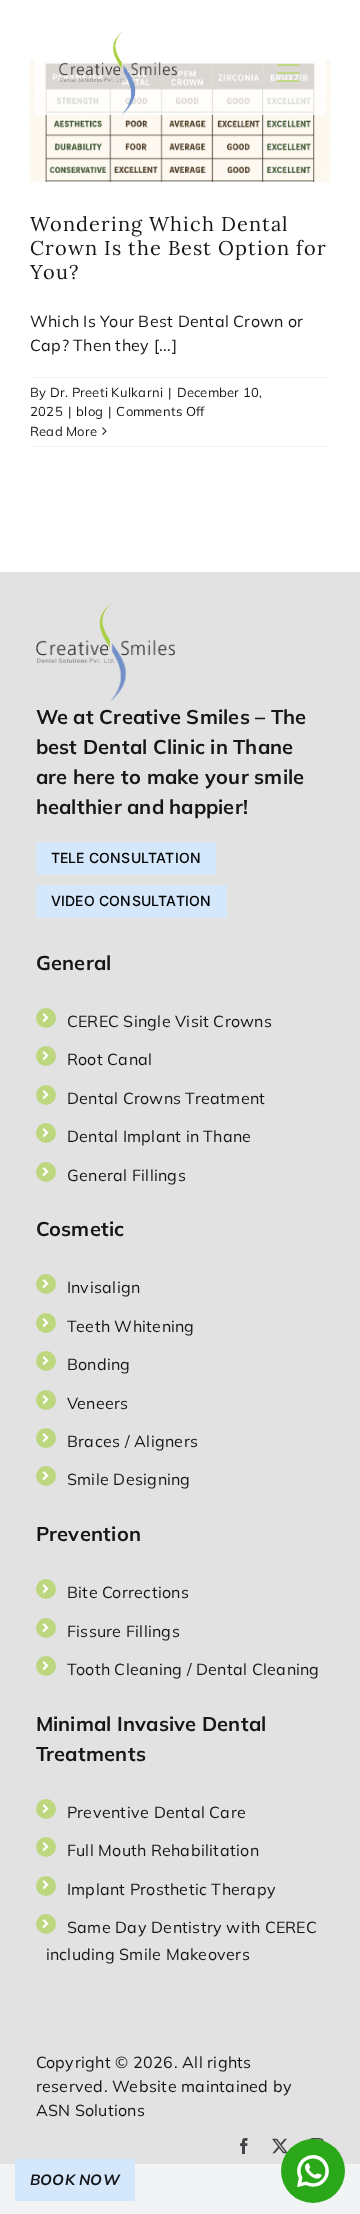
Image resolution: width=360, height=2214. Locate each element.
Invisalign (103, 1287)
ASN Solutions (90, 2110)
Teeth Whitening (131, 1326)
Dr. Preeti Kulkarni (107, 392)
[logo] (118, 38)
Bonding (99, 1364)
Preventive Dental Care (156, 1812)
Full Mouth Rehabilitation (163, 1850)
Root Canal (109, 1059)
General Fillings (126, 1175)
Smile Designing (129, 1479)
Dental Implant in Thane (159, 1136)
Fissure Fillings (123, 1631)
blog (89, 411)
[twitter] (280, 2146)
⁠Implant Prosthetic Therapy (171, 1889)
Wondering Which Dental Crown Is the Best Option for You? (178, 247)
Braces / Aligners (132, 1441)
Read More (63, 431)
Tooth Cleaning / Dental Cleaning (193, 1669)
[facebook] (244, 2146)
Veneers (98, 1403)
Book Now (75, 2179)
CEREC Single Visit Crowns (169, 1021)
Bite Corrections (128, 1592)
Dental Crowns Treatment (166, 1098)
